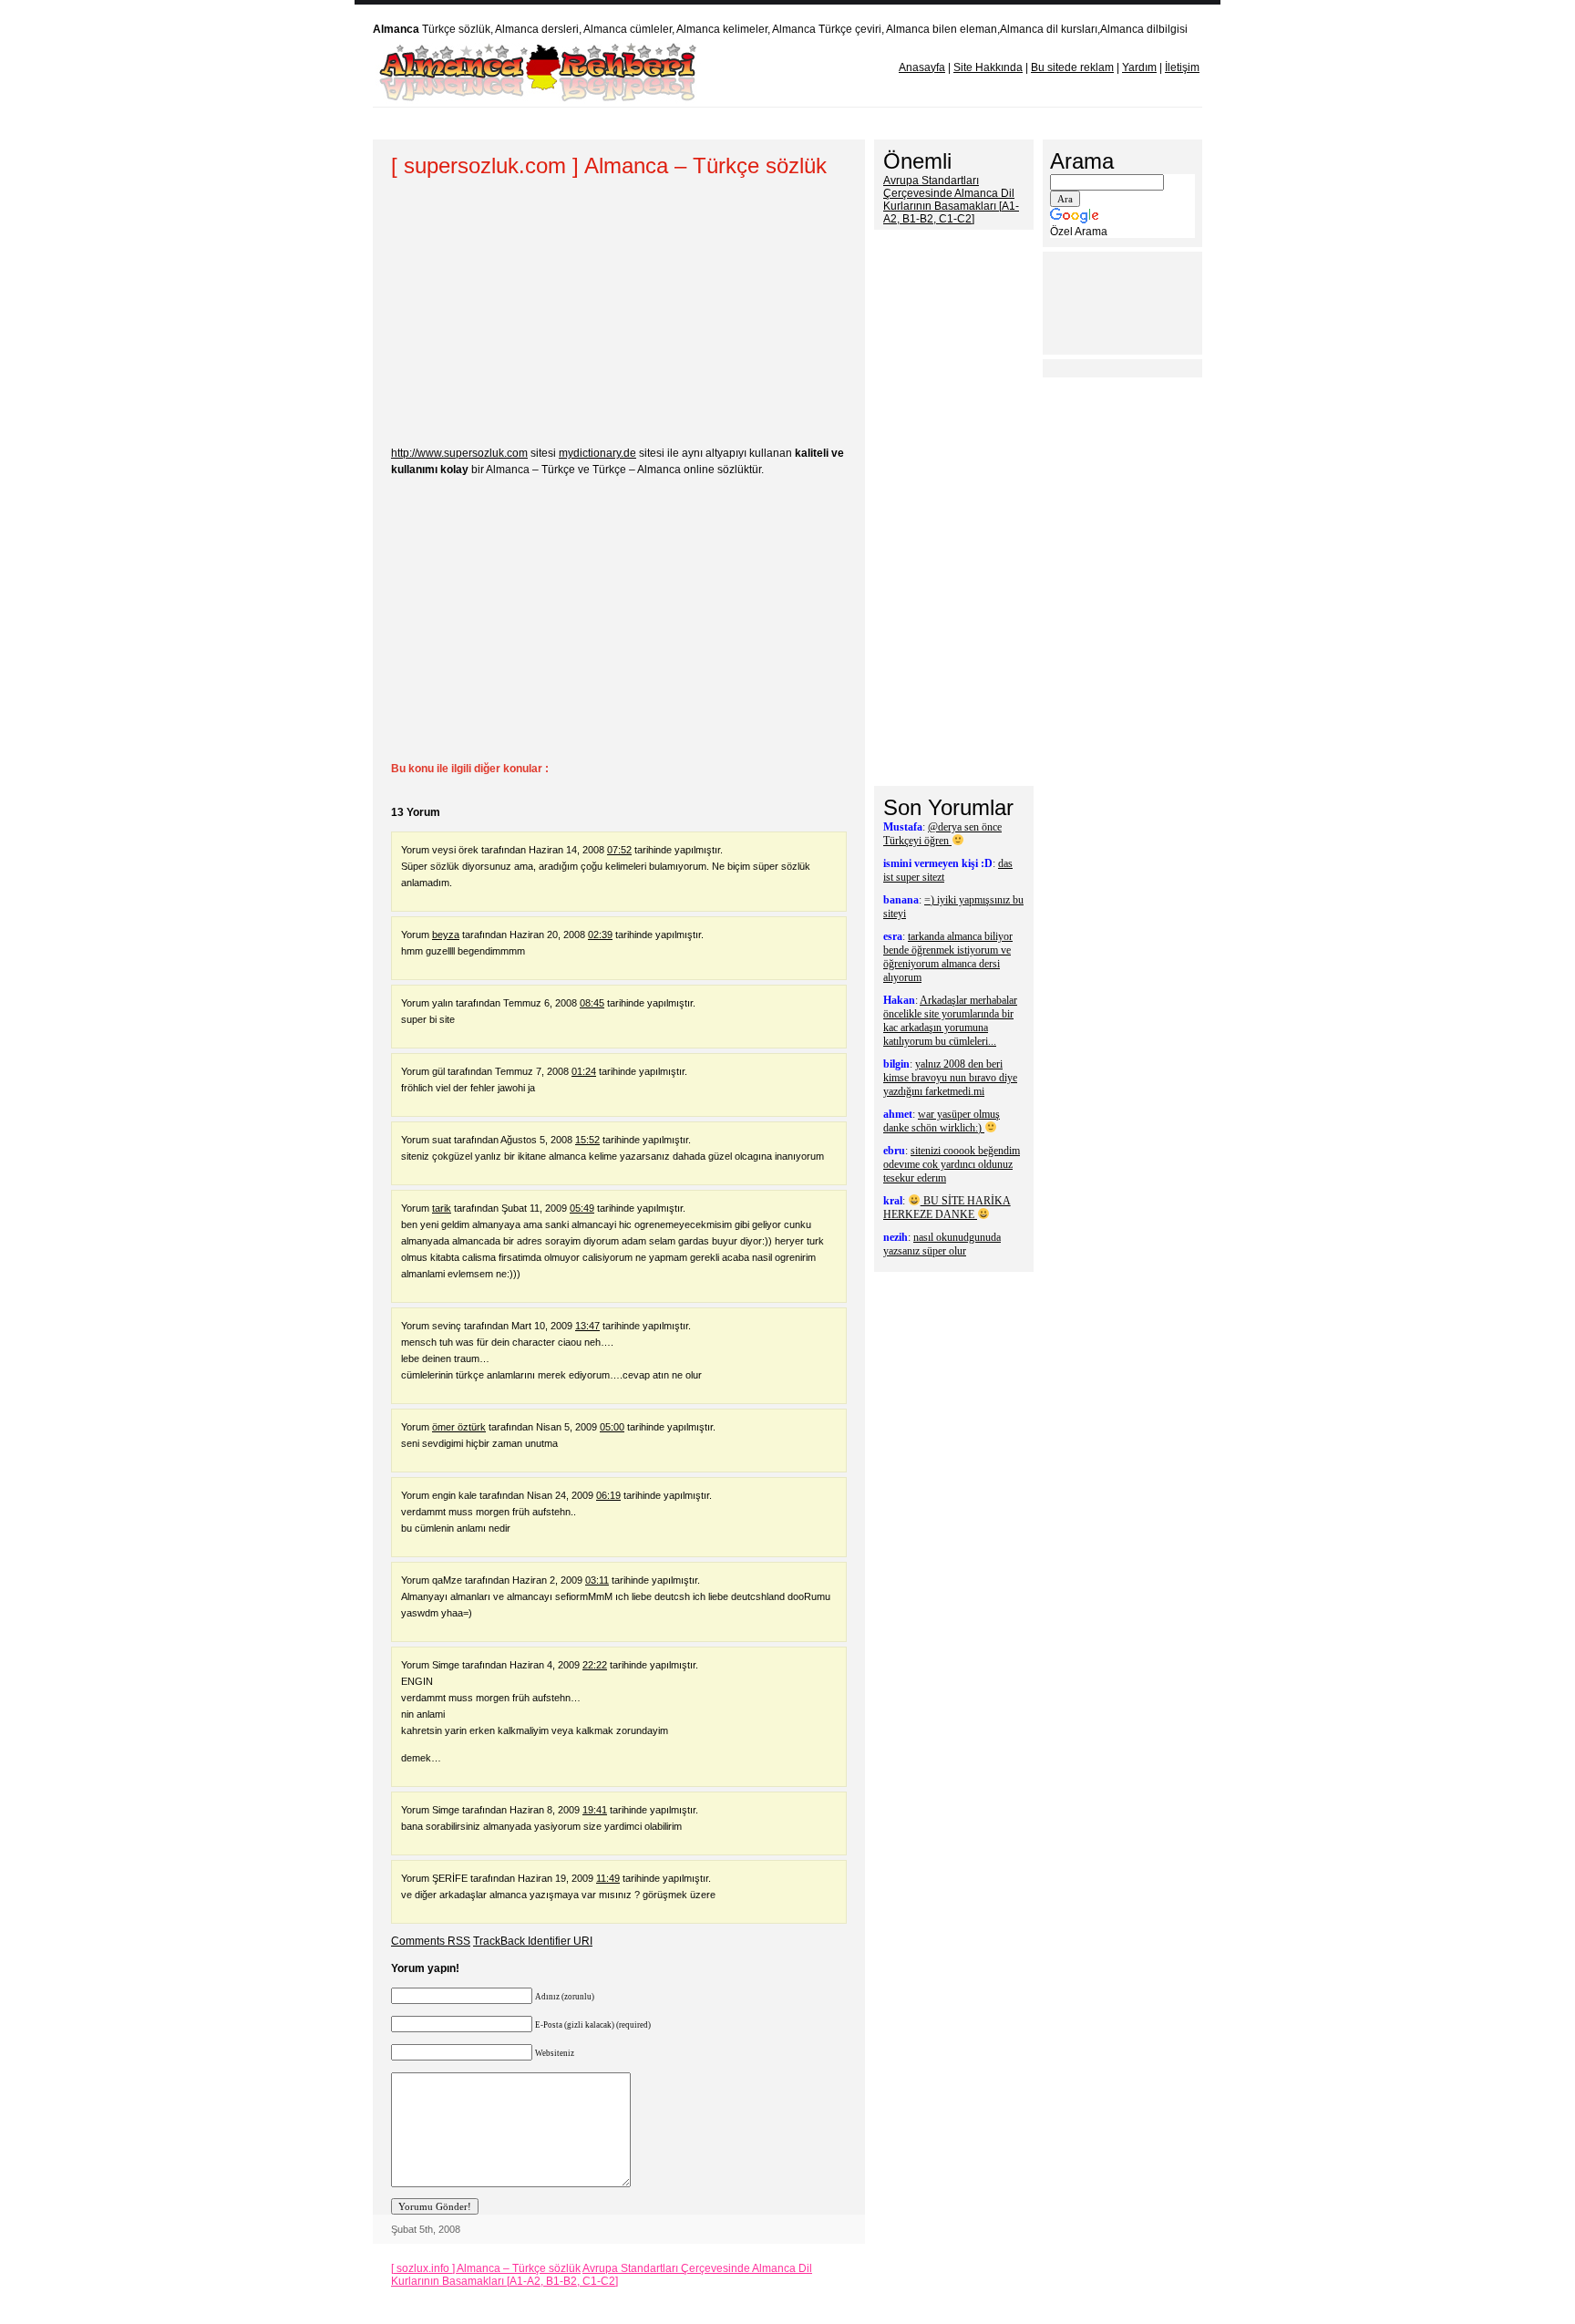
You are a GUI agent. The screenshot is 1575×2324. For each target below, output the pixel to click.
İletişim (1182, 67)
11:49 (608, 1878)
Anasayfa (922, 67)
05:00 (612, 1427)
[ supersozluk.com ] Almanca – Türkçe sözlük (609, 165)
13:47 (587, 1326)
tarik (442, 1208)
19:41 (595, 1810)
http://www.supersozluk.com (459, 453)
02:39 (600, 935)
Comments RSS (431, 1941)
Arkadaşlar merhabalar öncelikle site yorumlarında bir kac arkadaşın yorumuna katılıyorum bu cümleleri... (950, 1021)
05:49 (582, 1208)
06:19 (608, 1495)
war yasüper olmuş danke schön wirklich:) (942, 1121)
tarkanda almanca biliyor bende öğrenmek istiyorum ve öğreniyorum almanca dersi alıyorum (948, 957)
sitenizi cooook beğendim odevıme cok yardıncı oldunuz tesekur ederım (952, 1164)
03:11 (597, 1580)
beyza (446, 935)
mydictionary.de (597, 453)
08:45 (592, 1003)
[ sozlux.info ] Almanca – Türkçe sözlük (486, 2268)
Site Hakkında (988, 67)
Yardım (1139, 67)
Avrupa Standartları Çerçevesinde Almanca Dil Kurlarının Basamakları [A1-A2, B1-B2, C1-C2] (602, 2275)
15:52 (587, 1140)
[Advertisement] (723, 124)
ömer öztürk (459, 1427)
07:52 (619, 850)
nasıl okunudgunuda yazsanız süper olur (942, 1244)
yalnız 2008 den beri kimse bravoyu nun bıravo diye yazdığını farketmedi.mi (950, 1078)
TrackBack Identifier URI (533, 1941)
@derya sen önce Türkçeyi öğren (942, 834)
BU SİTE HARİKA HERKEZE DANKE (947, 1208)
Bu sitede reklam (1072, 67)
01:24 (584, 1071)
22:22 (595, 1665)
